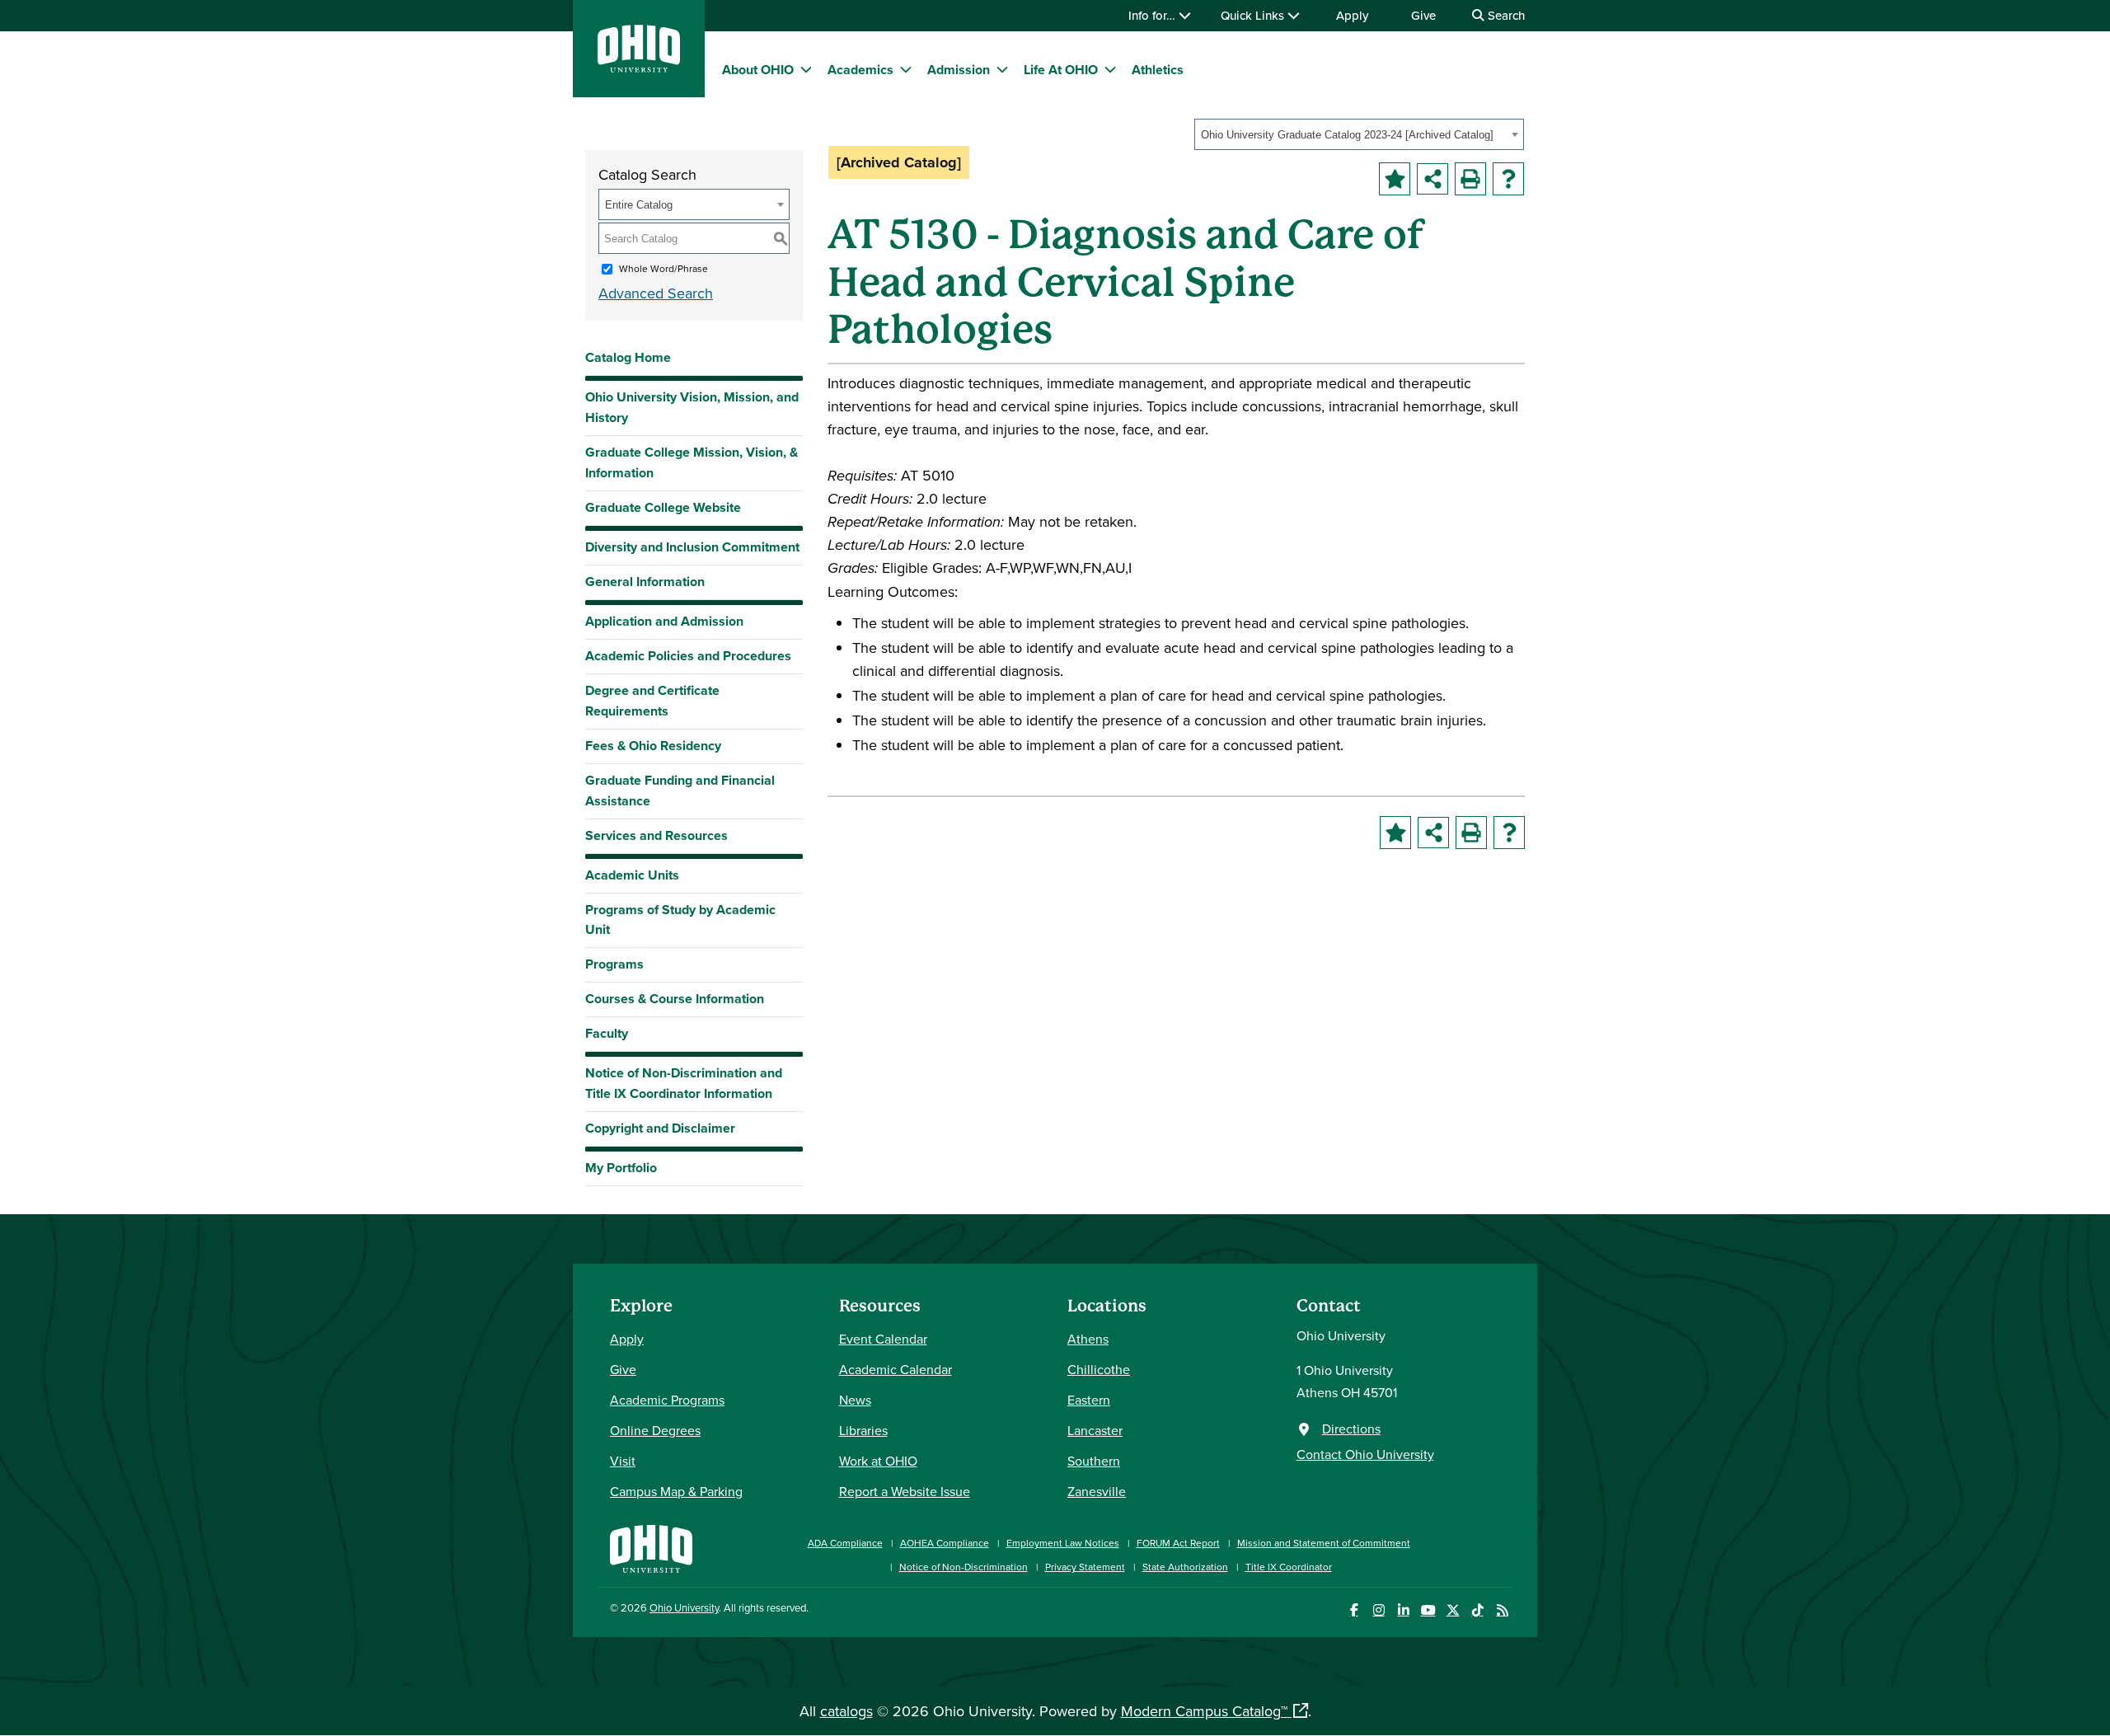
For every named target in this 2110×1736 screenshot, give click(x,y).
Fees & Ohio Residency (653, 746)
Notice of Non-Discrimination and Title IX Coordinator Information (684, 1083)
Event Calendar (883, 1339)
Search (1505, 15)
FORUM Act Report (1178, 1543)
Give (1423, 15)
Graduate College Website (663, 511)
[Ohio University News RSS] (1502, 1610)
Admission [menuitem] (959, 70)
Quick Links (1254, 15)
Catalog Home (628, 357)
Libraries (863, 1430)
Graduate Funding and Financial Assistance (680, 791)
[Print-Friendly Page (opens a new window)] (1470, 179)
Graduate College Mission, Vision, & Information (692, 462)
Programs (614, 964)
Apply (1352, 15)
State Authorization (1185, 1567)
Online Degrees (655, 1430)
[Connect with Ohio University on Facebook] (1354, 1610)
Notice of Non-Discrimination (964, 1567)
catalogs (846, 1711)
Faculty (607, 1033)
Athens (1088, 1339)
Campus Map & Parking (676, 1491)
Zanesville (1097, 1491)
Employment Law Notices (1063, 1543)
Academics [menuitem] (860, 70)
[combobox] (1359, 134)
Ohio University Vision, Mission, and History (692, 407)
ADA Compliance (845, 1543)
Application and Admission (664, 621)
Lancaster (1095, 1430)
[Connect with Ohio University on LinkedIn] (1403, 1610)
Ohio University (684, 1607)
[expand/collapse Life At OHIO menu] (1110, 69)
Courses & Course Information (675, 999)
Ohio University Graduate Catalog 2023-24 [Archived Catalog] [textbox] (1347, 135)
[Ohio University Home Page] (651, 1547)
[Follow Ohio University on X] (1453, 1610)
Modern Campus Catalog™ (1204, 1711)
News (855, 1400)
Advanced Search (656, 293)
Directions (1351, 1429)
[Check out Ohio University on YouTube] (1428, 1610)
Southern (1094, 1461)
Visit (623, 1461)
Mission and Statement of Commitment (1324, 1543)
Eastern (1089, 1400)
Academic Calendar (896, 1369)
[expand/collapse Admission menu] (1002, 69)
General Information (645, 582)
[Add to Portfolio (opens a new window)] (1395, 179)
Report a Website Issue (905, 1491)
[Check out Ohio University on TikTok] (1477, 1610)
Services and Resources (656, 835)
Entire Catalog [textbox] (639, 205)
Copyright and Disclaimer (660, 1128)
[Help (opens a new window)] (1508, 179)
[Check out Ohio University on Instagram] (1379, 1610)
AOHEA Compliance (945, 1543)
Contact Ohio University (1365, 1454)
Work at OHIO (878, 1461)
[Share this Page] (1432, 179)
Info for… (1153, 15)
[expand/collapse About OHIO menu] (806, 69)
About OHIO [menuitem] (758, 70)
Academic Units (632, 875)
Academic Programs (667, 1400)
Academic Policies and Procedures (688, 656)
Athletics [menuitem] (1158, 70)
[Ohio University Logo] (639, 67)
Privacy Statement (1085, 1567)
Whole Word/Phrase (663, 268)
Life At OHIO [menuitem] (1061, 70)
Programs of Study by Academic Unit (680, 920)
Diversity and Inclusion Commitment (692, 547)
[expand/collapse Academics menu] (906, 69)
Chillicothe (1099, 1369)
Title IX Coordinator (1289, 1567)
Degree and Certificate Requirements (652, 701)
